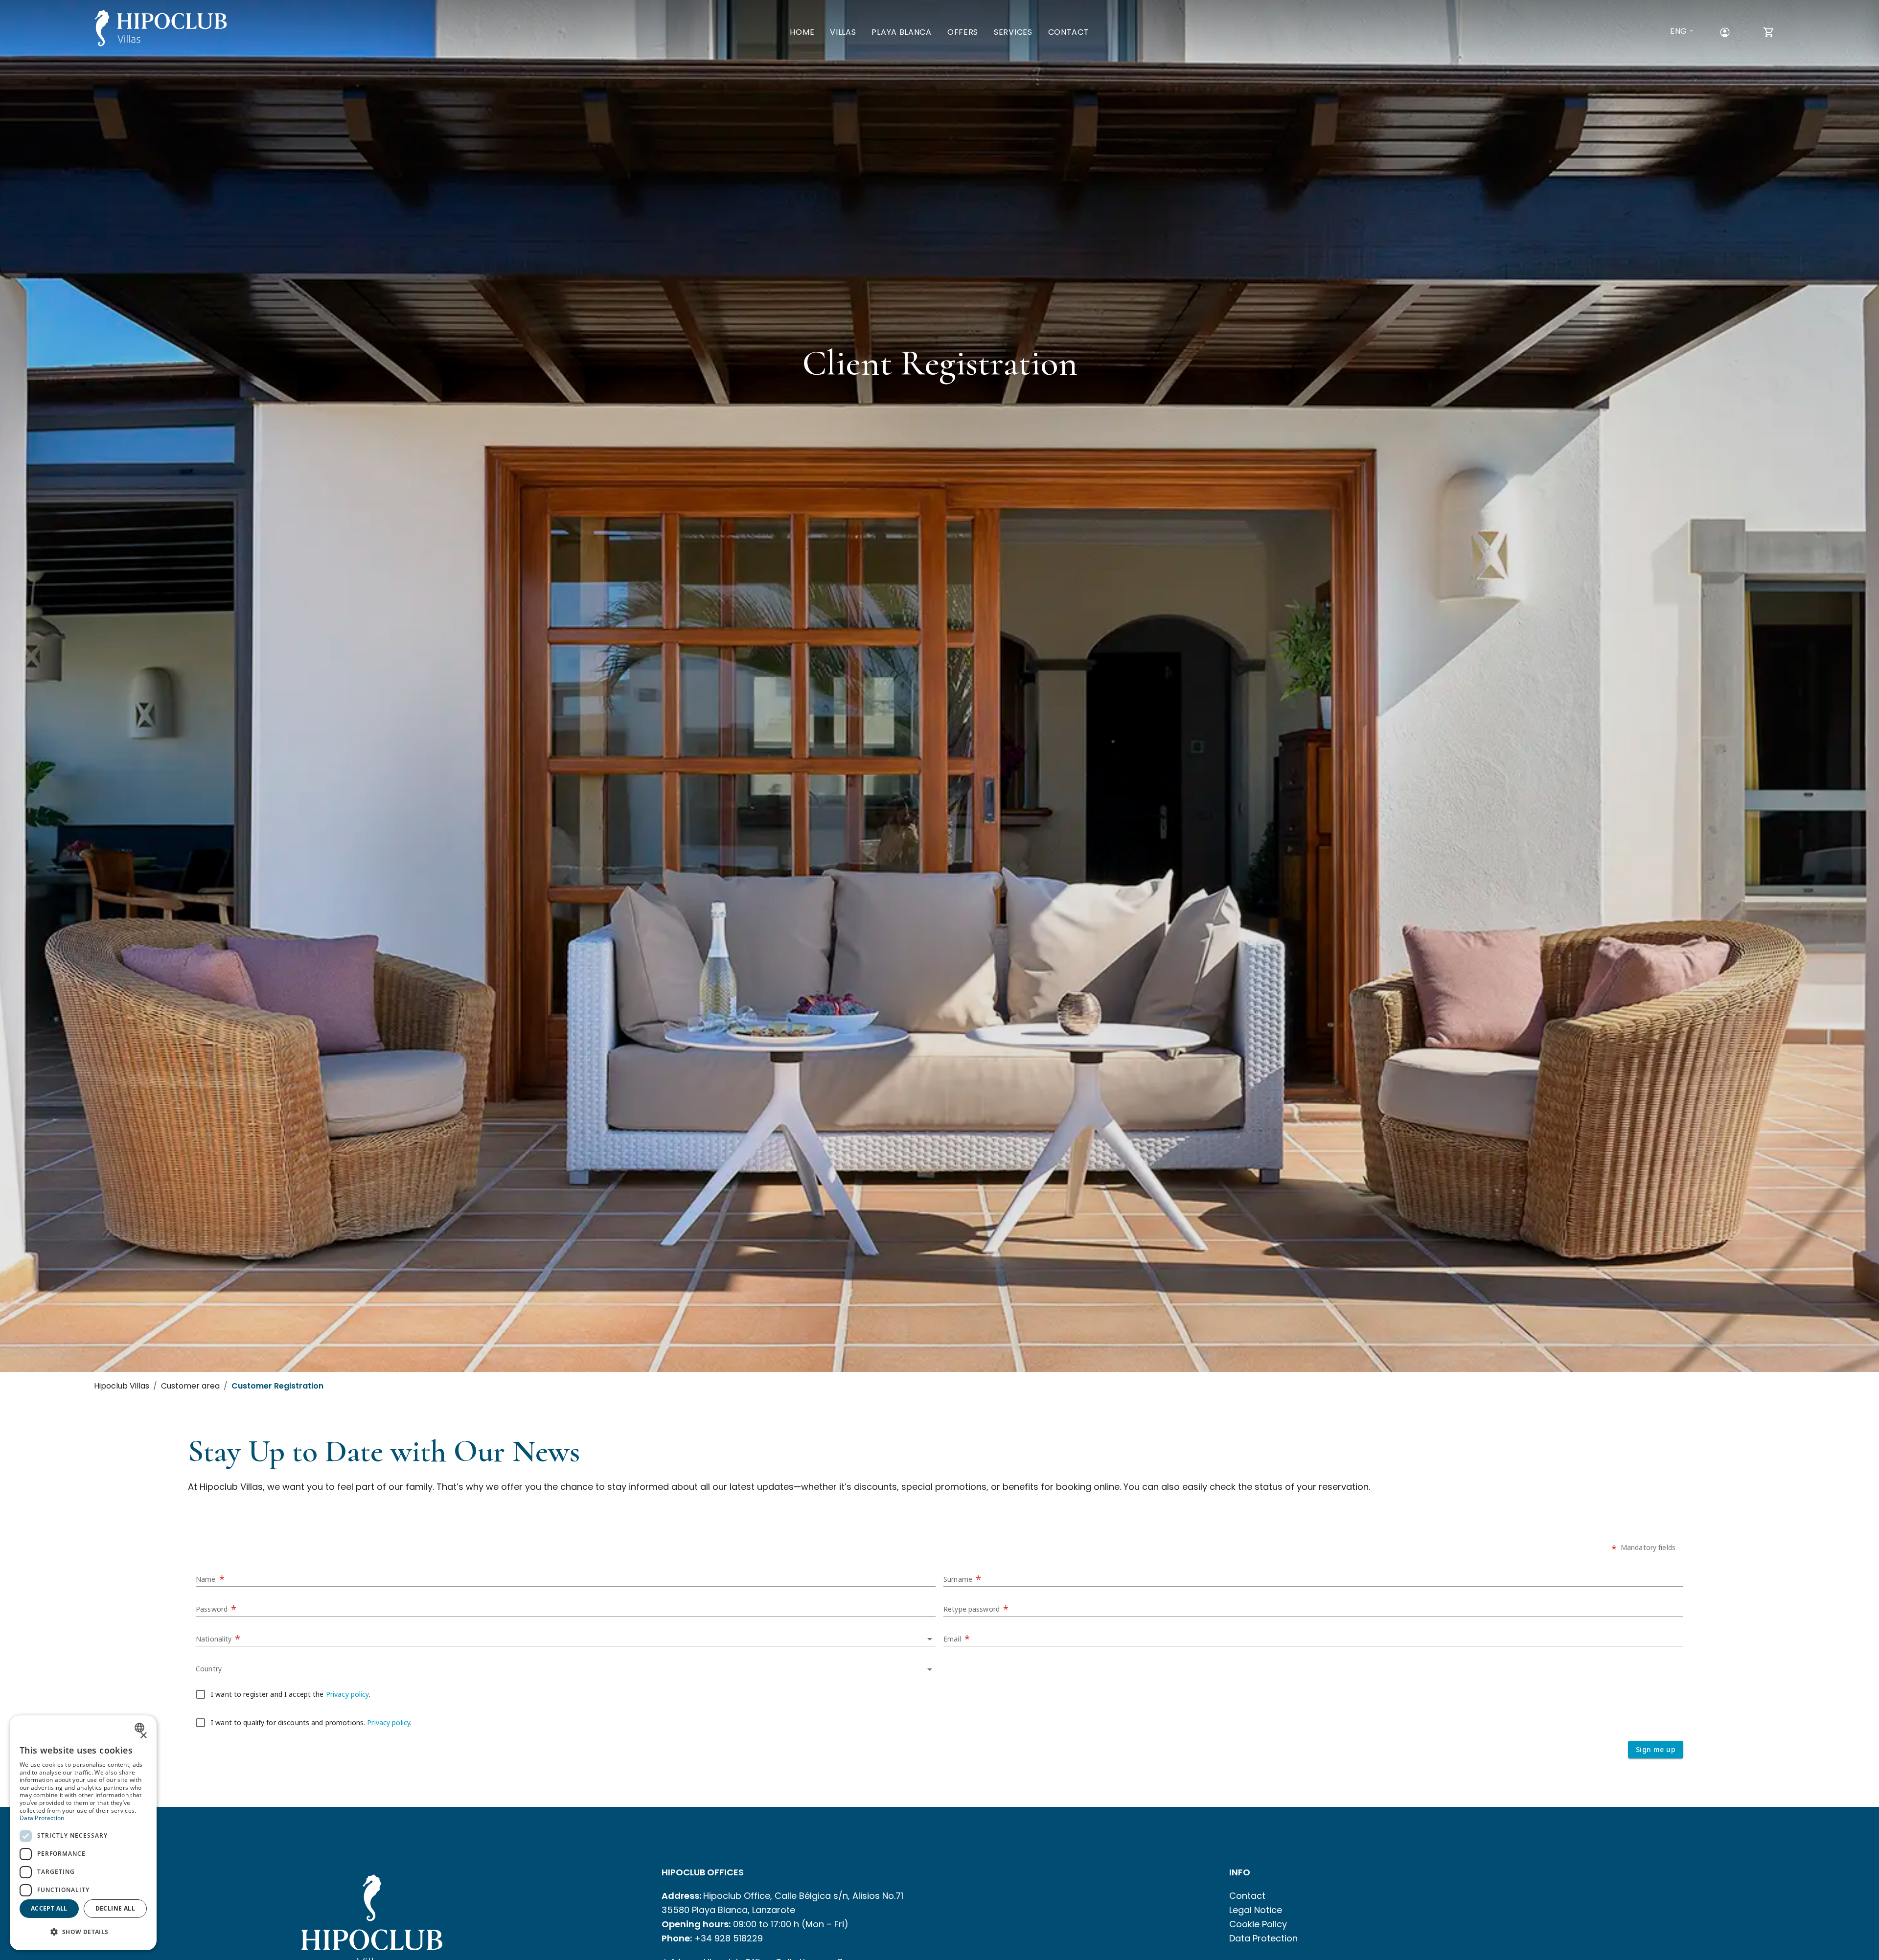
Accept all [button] (49, 1908)
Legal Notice (1256, 1910)
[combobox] (566, 1635)
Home (802, 32)
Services (1013, 32)
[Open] (930, 1639)
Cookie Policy (1258, 1924)
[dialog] (83, 1833)
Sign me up (1656, 1749)
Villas (843, 32)
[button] (83, 1932)
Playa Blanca (901, 32)
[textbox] (566, 1576)
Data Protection (1263, 1938)
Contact (1069, 32)
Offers (963, 32)
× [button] (143, 1736)
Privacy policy (347, 1695)
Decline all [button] (115, 1908)
